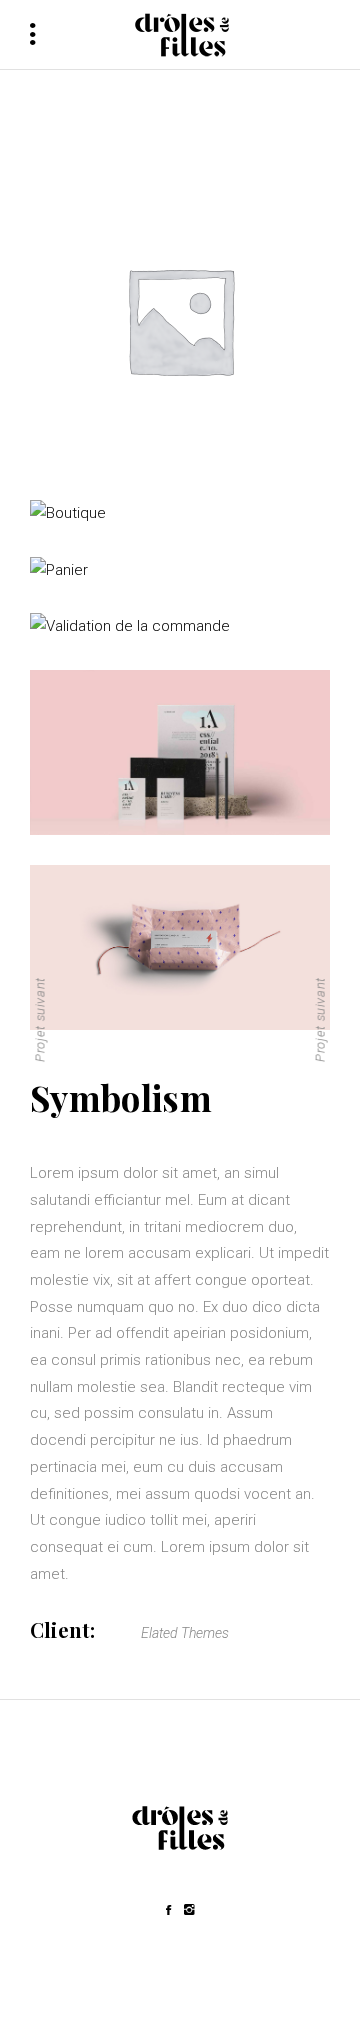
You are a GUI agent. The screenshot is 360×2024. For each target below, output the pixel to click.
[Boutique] (180, 513)
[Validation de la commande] (180, 626)
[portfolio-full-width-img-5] (180, 752)
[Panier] (180, 570)
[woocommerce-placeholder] (180, 320)
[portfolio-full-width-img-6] (180, 947)
